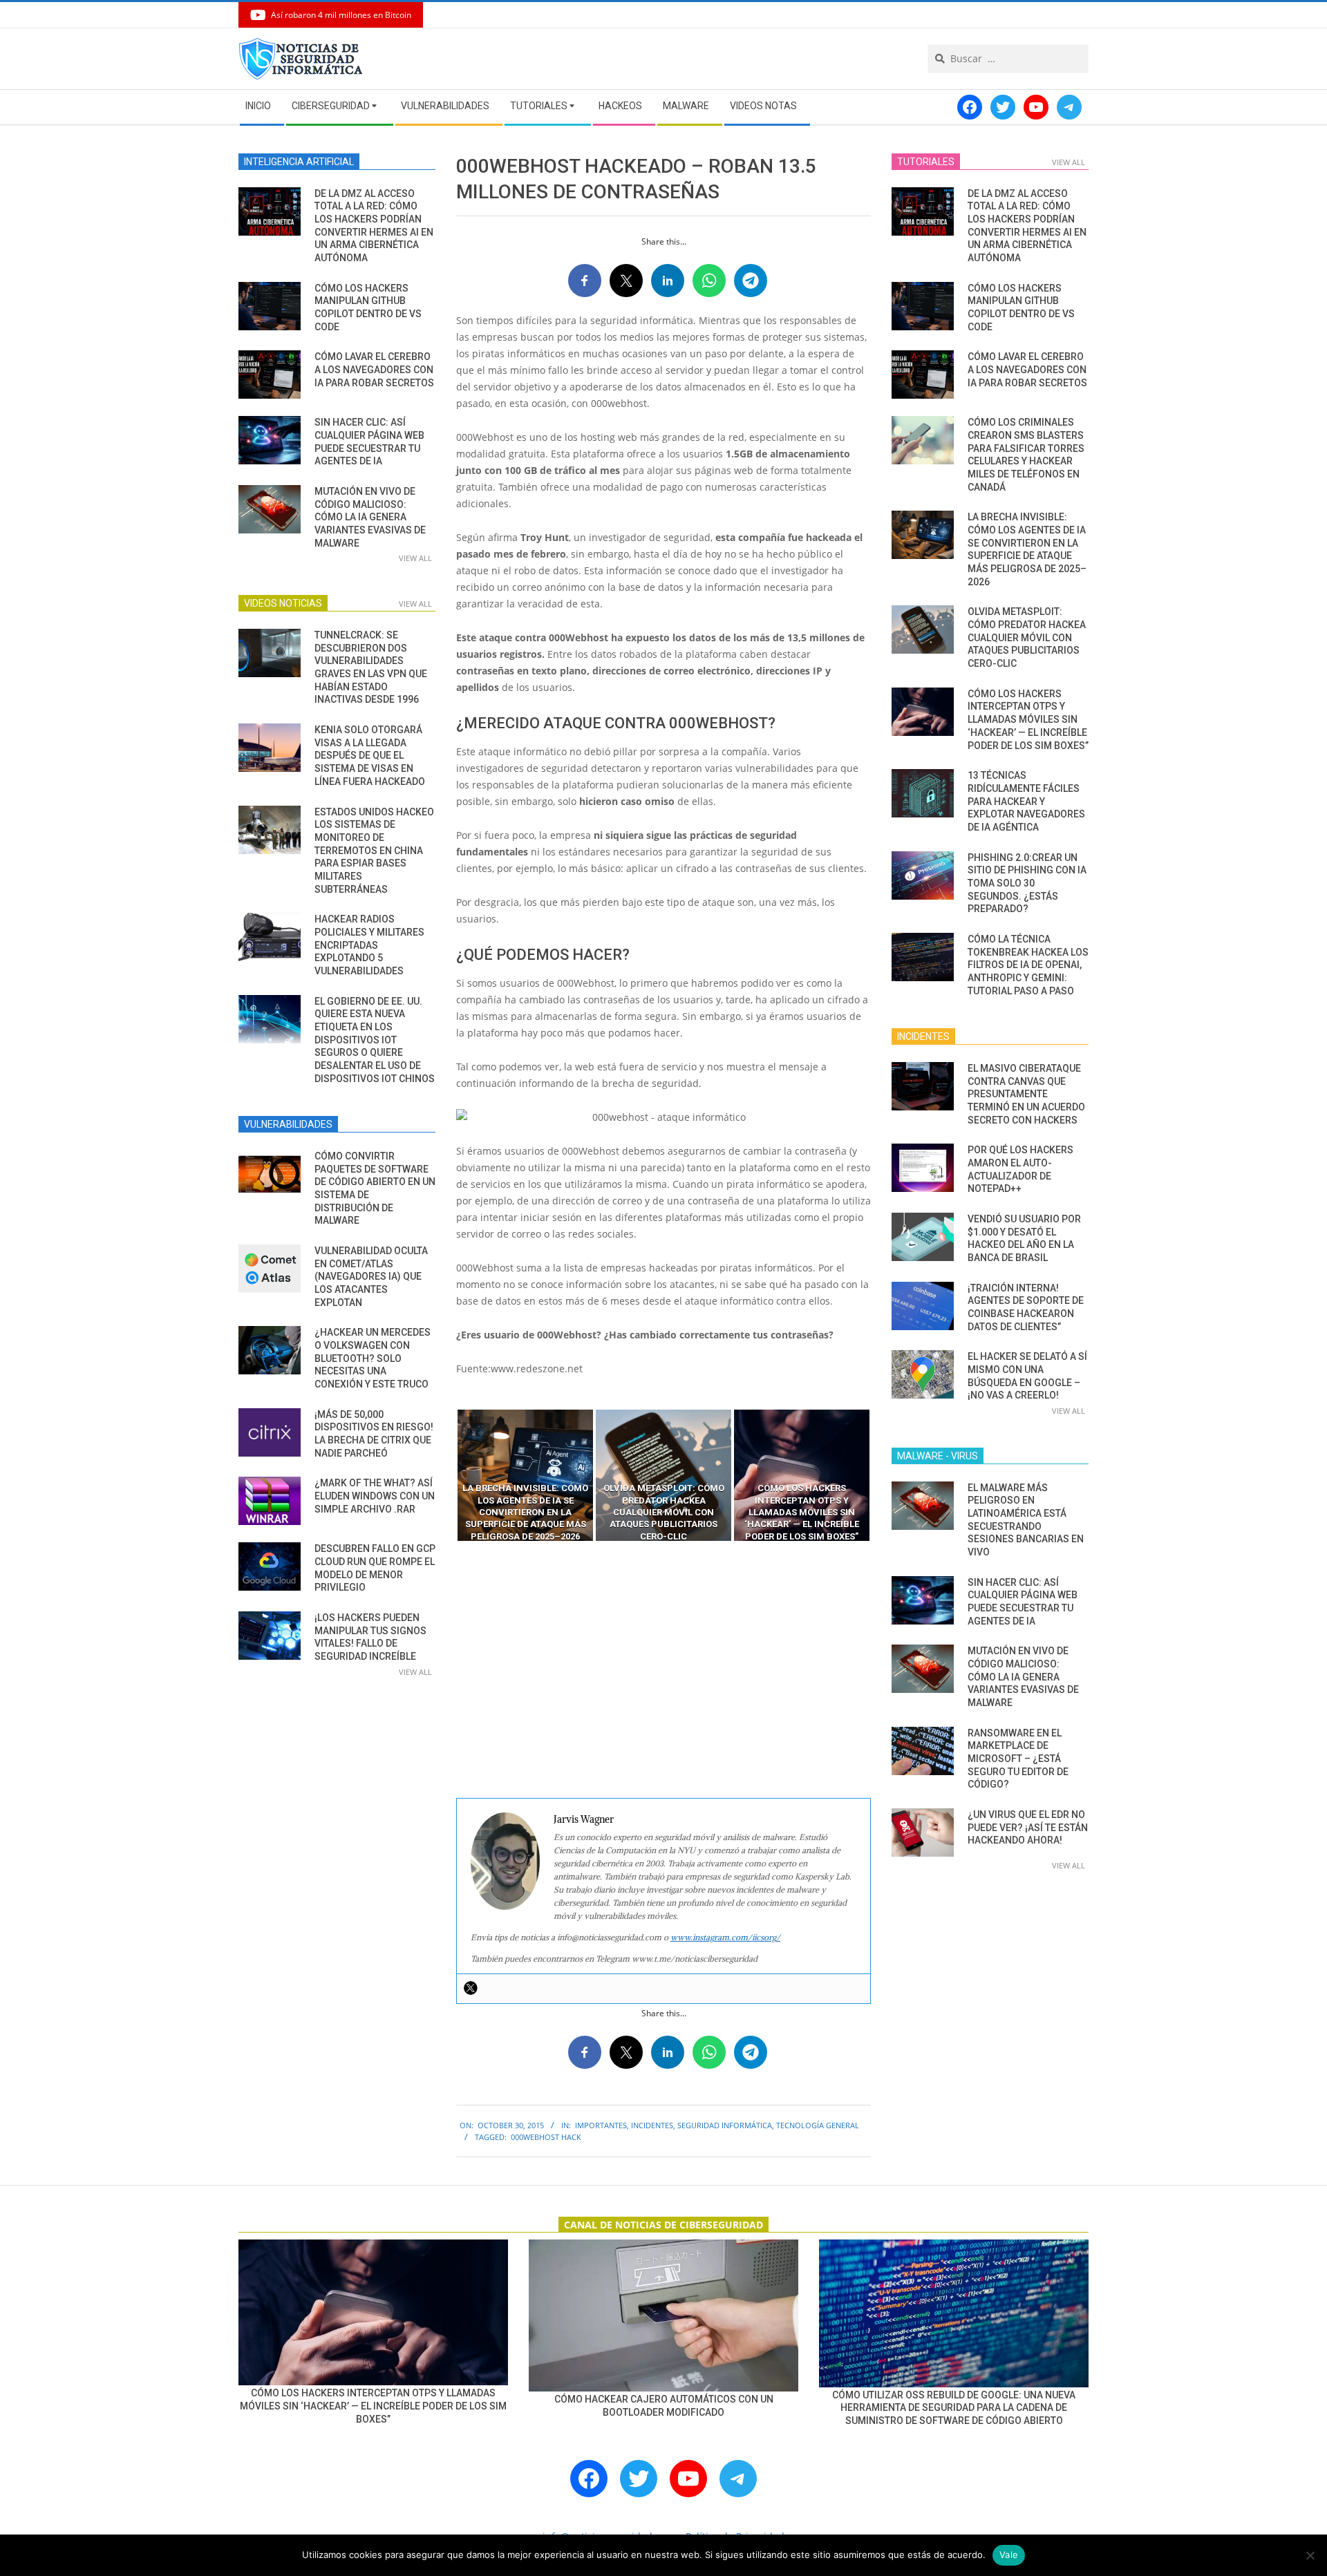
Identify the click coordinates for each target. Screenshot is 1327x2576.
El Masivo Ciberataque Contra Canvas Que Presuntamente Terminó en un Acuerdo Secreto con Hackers (1026, 1094)
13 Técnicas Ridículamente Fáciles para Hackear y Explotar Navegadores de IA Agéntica (1026, 801)
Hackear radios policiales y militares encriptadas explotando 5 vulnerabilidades (369, 945)
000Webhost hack (546, 2137)
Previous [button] (446, 1475)
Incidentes (652, 2125)
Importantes (601, 2125)
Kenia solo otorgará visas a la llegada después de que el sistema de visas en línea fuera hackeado (370, 756)
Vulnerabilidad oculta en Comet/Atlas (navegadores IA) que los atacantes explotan (371, 1277)
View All (415, 558)
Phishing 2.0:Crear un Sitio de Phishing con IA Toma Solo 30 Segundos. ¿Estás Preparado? (1027, 883)
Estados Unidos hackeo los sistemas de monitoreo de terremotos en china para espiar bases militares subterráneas (374, 851)
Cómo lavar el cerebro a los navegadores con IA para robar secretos (374, 369)
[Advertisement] (663, 1670)
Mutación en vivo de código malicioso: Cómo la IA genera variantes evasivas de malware (370, 517)
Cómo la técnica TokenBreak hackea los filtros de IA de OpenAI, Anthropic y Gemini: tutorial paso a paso (1028, 965)
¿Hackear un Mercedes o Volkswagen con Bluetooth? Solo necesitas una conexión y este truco (373, 1358)
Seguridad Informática (725, 2125)
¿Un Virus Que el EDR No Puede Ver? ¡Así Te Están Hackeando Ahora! (1028, 1827)
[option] (525, 1475)
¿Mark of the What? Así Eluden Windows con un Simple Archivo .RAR (375, 1496)
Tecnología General (818, 2125)
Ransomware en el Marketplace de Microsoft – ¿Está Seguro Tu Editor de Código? (1018, 1759)
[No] (1310, 2555)
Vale (1009, 2555)
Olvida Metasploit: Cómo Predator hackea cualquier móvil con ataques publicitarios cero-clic (1027, 637)
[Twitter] (471, 1988)
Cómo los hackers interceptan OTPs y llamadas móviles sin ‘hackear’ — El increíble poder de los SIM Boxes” (1028, 720)
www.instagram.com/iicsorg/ (725, 1937)
